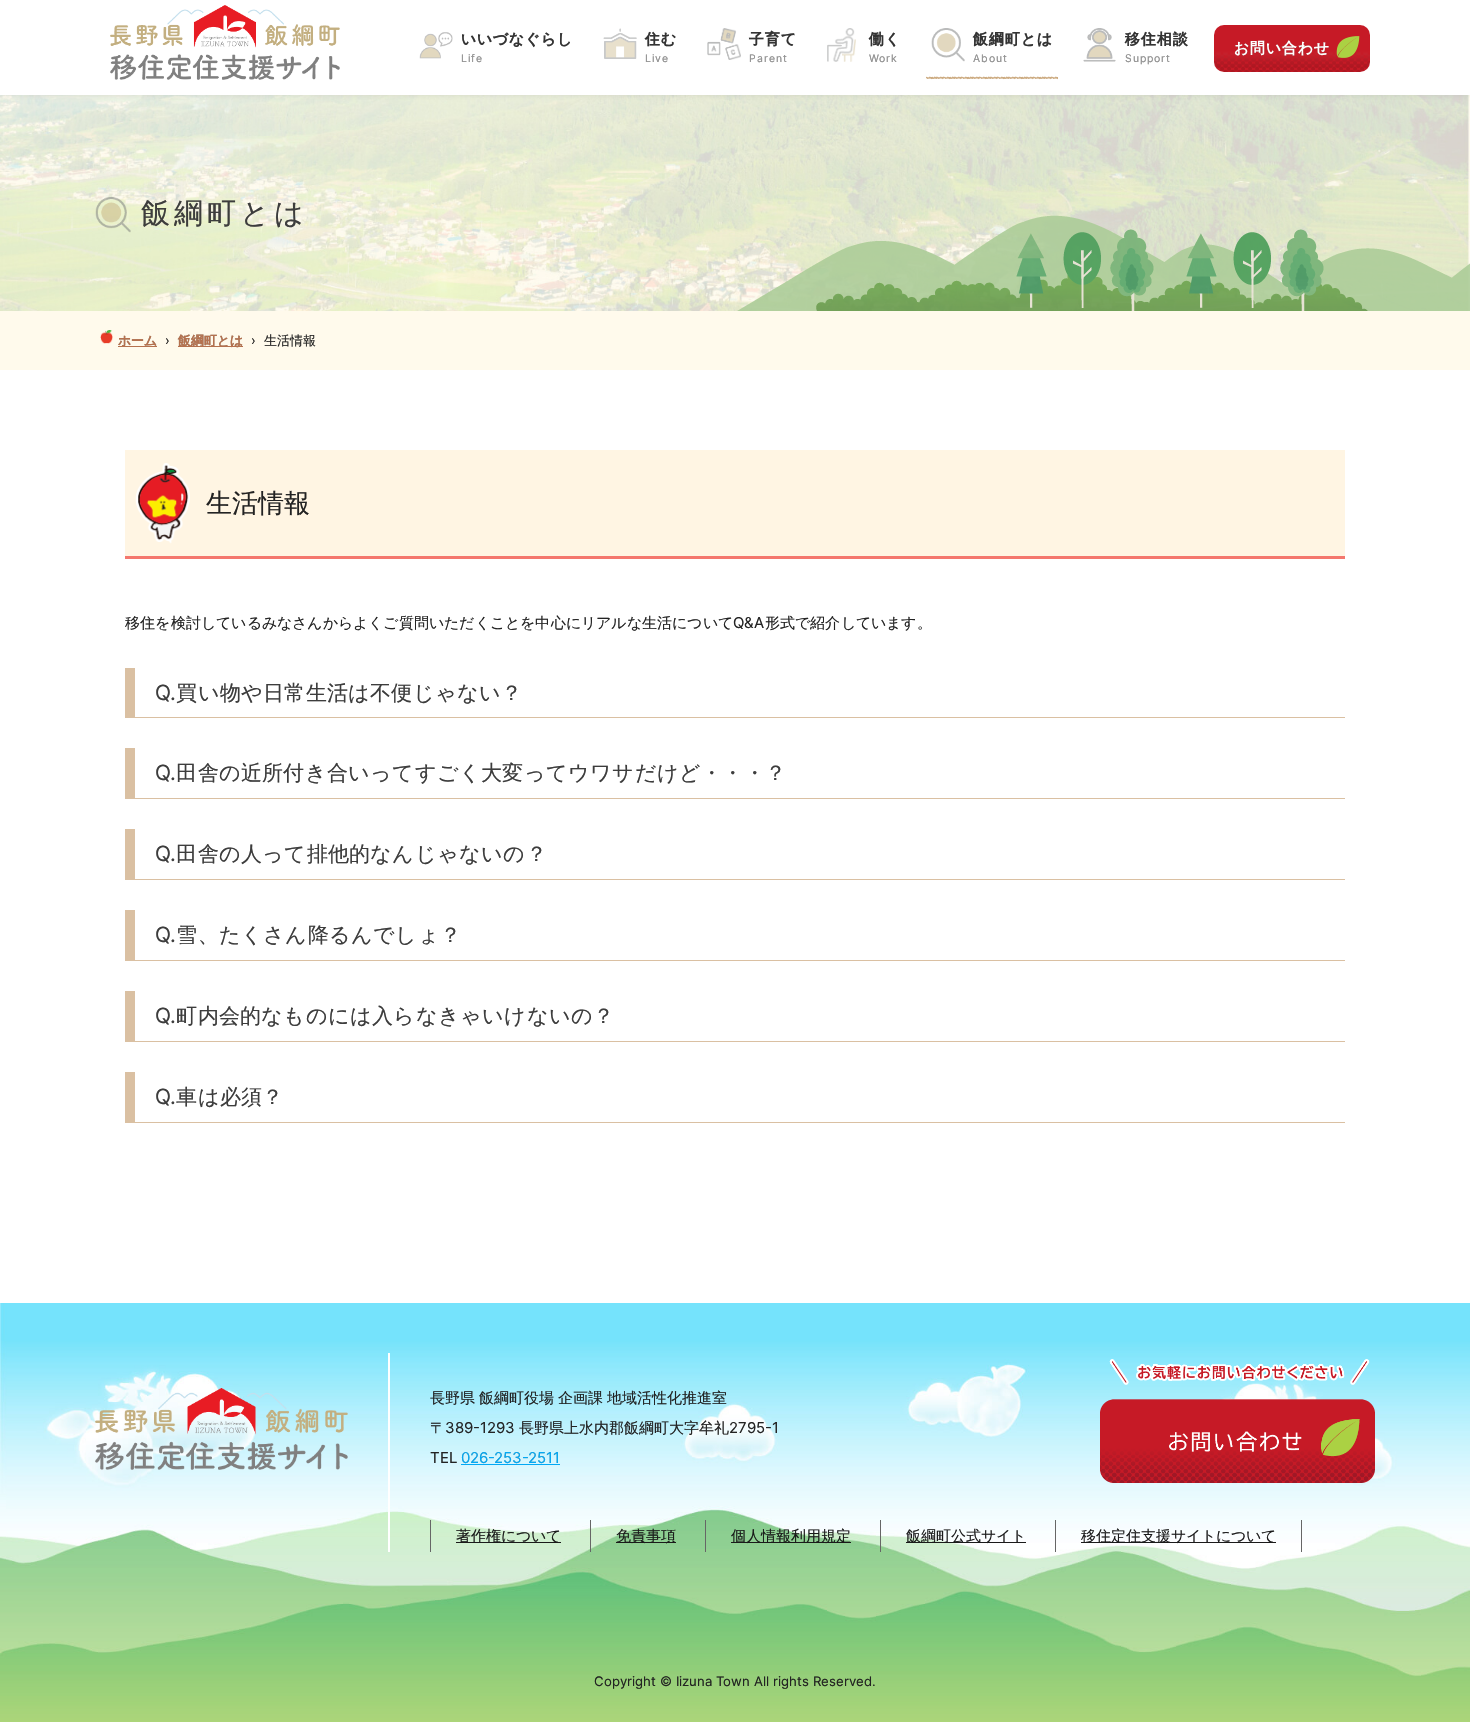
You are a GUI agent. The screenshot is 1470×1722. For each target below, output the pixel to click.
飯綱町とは (1013, 47)
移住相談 (1157, 47)
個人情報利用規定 (791, 1535)
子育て (773, 47)
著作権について (508, 1535)
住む (661, 47)
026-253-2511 (510, 1457)
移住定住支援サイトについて (1178, 1535)
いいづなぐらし (517, 47)
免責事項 (646, 1535)
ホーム (137, 340)
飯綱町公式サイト (966, 1535)
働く (885, 47)
